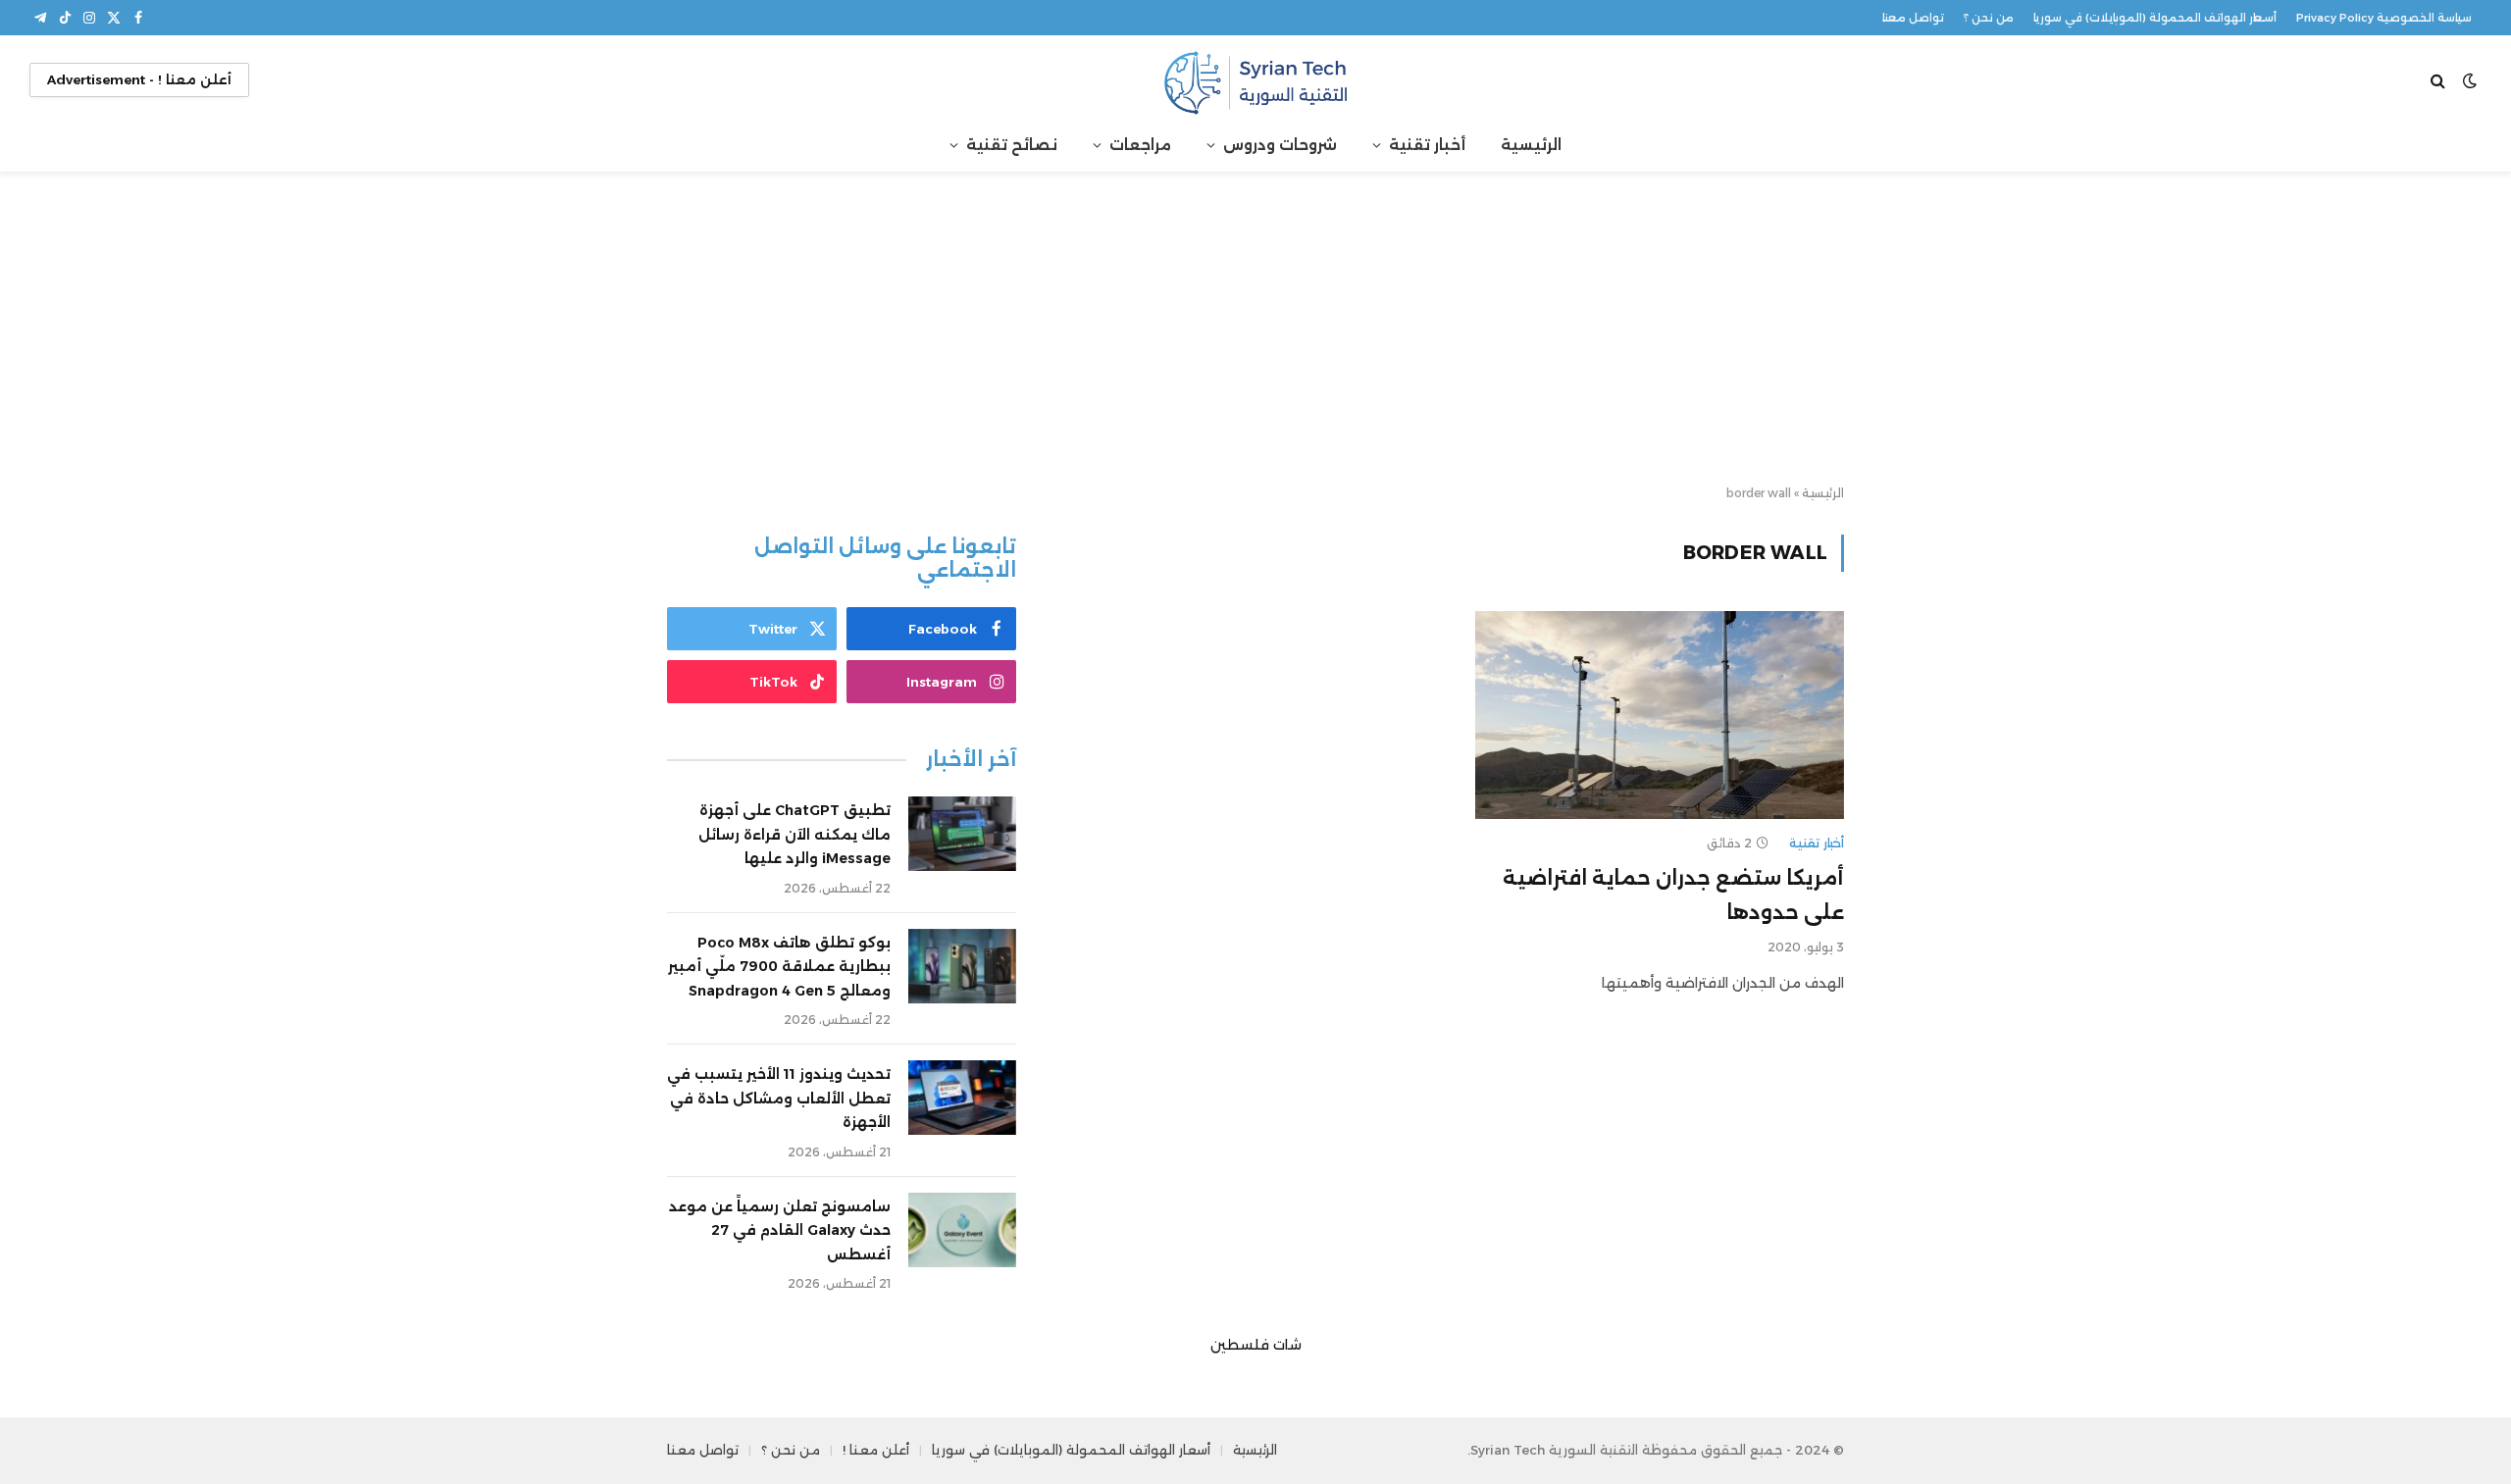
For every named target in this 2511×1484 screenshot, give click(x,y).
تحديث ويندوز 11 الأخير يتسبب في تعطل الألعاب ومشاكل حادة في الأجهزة (779, 1098)
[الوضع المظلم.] (2470, 80)
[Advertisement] (1255, 330)
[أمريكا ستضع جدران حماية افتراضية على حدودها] (1660, 715)
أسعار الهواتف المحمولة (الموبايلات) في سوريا (2155, 18)
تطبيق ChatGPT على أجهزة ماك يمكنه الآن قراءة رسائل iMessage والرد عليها (794, 834)
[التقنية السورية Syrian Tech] (1255, 80)
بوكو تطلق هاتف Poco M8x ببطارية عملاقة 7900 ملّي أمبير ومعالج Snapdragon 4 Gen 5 (779, 967)
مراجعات (1140, 145)
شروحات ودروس (1280, 145)
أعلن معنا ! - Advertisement (139, 79)
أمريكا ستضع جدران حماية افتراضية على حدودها (1673, 895)
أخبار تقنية (1427, 145)
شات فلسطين (1256, 1345)
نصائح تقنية (1012, 145)
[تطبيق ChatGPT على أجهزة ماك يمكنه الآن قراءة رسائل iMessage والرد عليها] (962, 834)
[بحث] (2440, 80)
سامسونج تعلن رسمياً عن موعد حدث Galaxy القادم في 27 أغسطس (780, 1230)
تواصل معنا (1913, 18)
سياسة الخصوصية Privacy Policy (2384, 18)
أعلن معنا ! (876, 1450)
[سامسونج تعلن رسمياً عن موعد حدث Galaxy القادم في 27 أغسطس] (962, 1230)
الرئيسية (1531, 145)
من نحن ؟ (1989, 18)
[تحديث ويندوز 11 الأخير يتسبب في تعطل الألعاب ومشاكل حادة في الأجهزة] (962, 1098)
